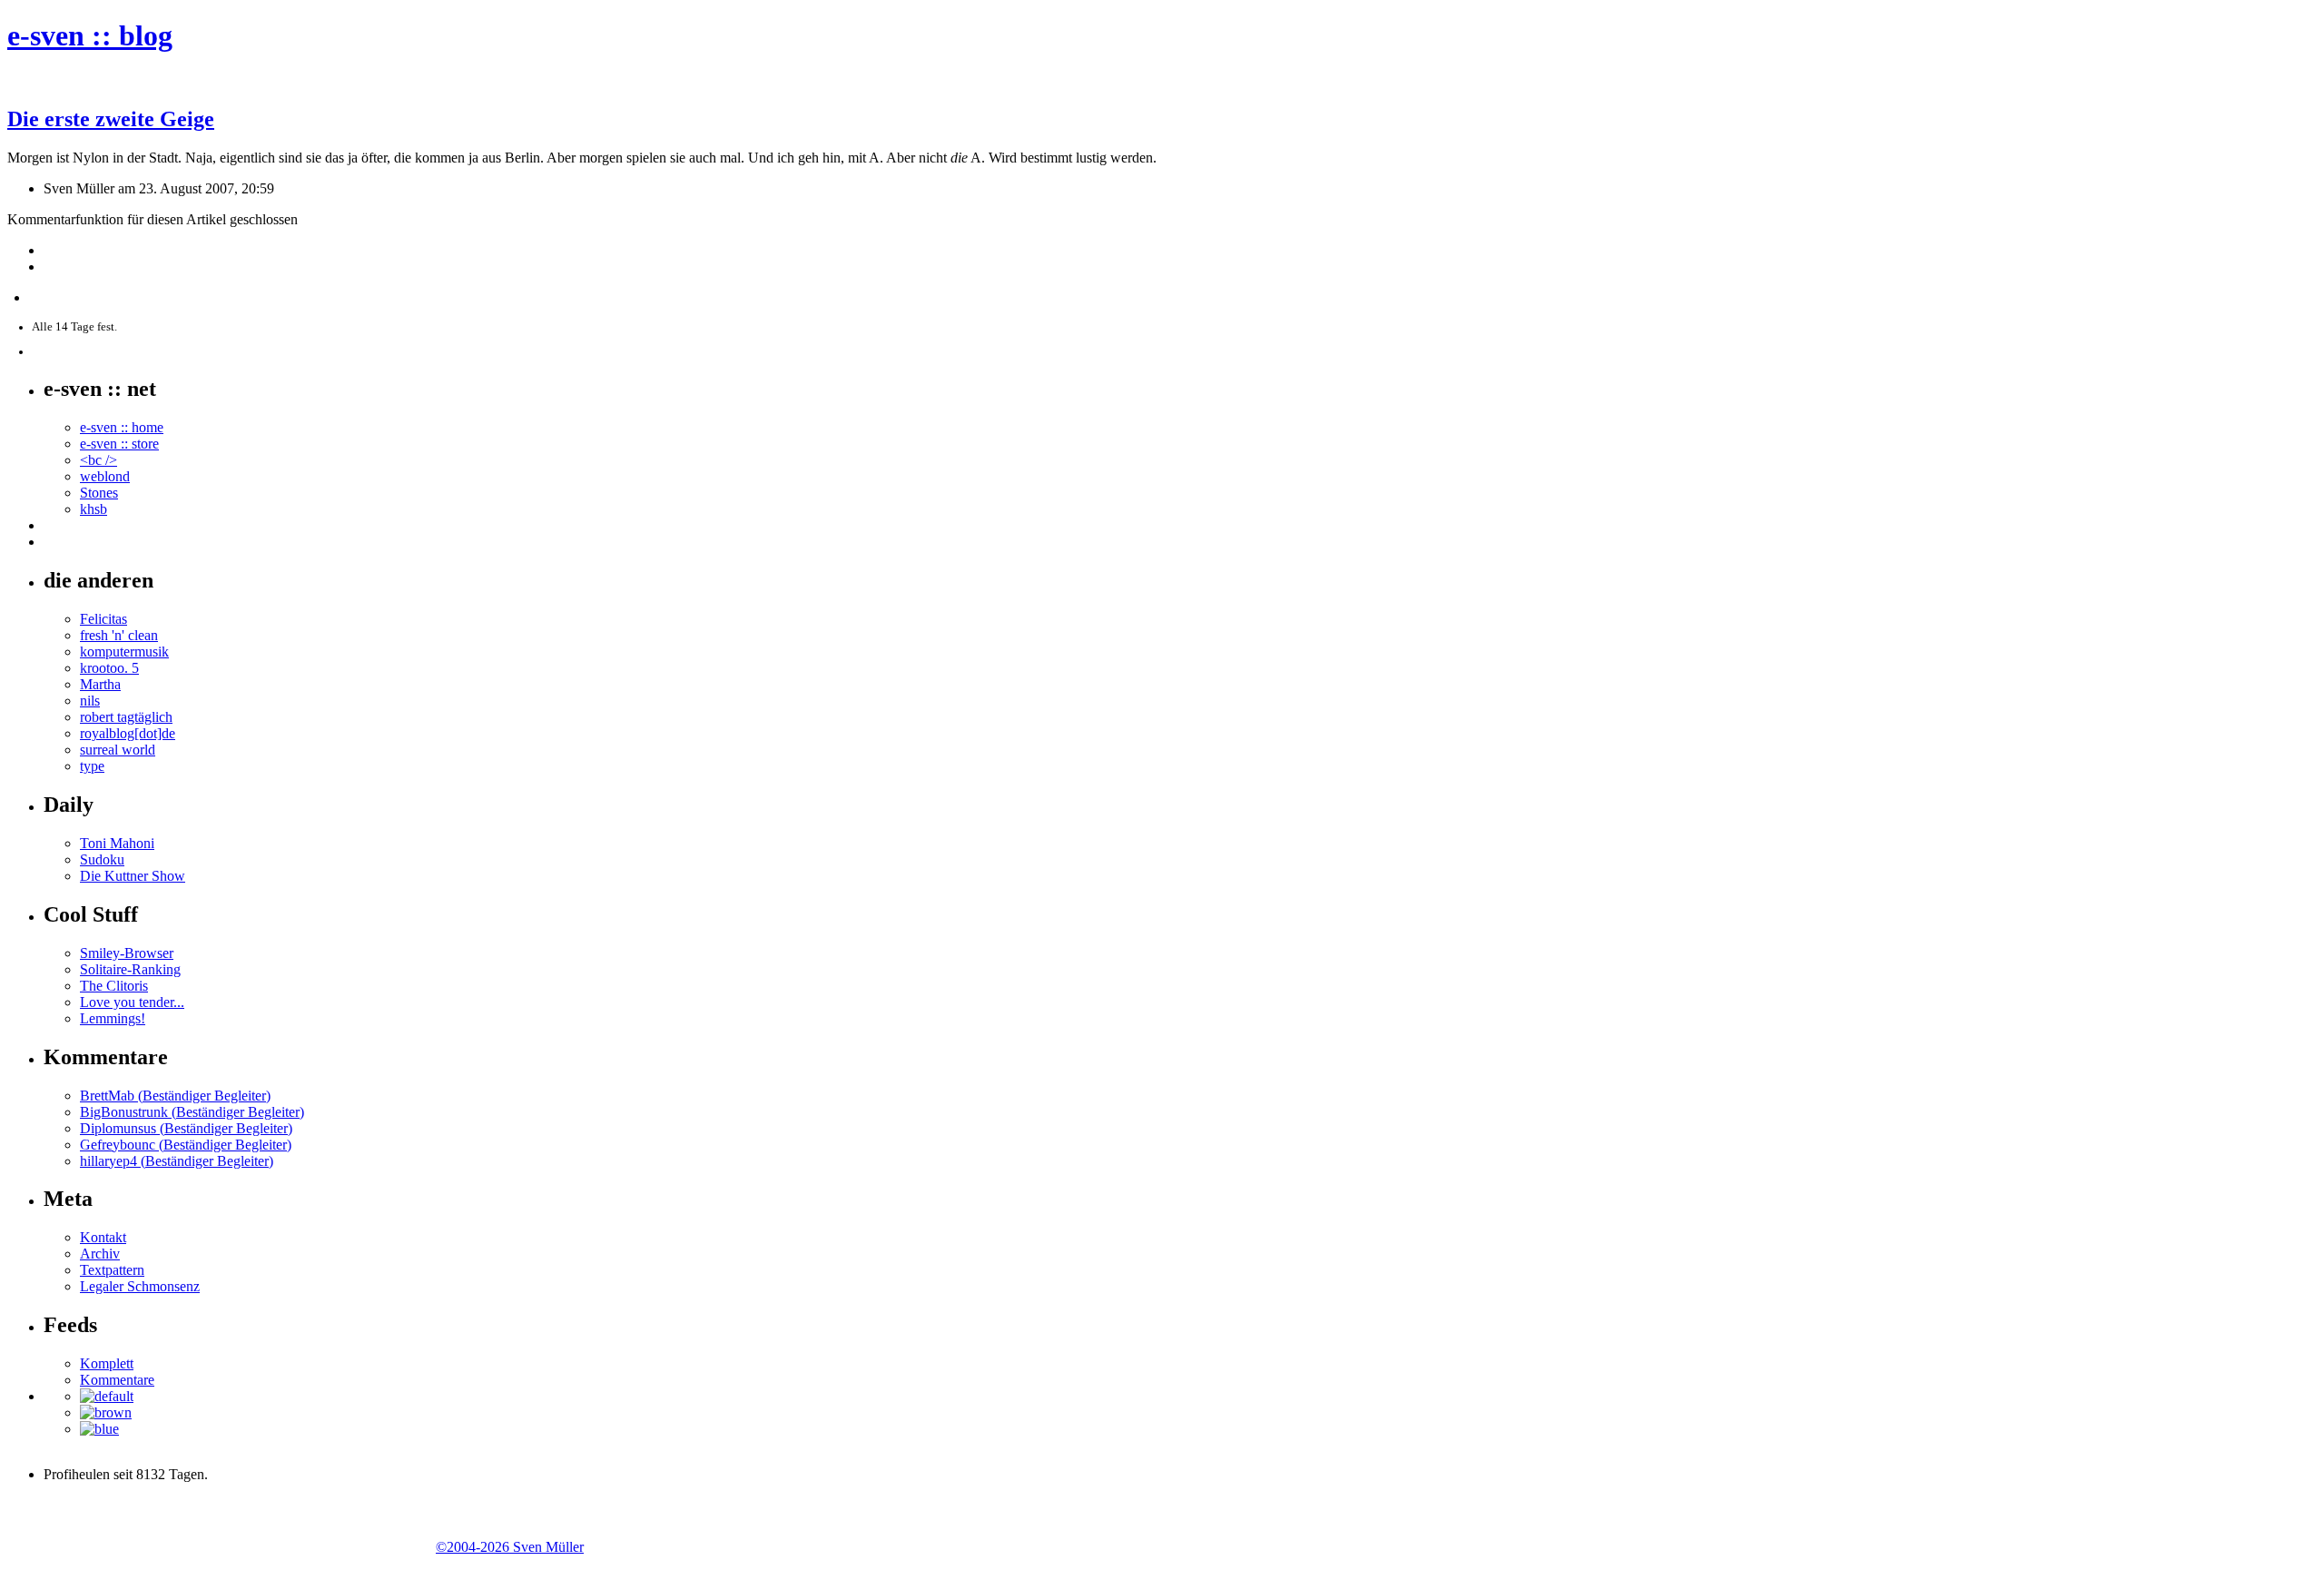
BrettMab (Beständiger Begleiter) (175, 1096)
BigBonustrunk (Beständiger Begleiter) (192, 1112)
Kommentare (117, 1380)
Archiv (100, 1254)
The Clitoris (114, 986)
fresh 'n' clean (119, 635)
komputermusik (124, 652)
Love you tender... (132, 1002)
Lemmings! (113, 1018)
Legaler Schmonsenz (140, 1286)
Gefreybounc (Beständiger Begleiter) (186, 1145)
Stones (99, 493)
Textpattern (112, 1270)
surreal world (118, 750)
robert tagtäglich (126, 717)
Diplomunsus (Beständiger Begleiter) (186, 1128)
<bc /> (98, 460)
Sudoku (102, 859)
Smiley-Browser (127, 953)
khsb (94, 509)
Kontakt (103, 1237)
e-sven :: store (119, 444)
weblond (105, 476)
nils (90, 701)
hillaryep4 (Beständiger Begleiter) (177, 1161)
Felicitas (103, 619)
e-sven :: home (122, 427)
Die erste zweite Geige (111, 119)
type (92, 766)
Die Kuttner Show (133, 876)
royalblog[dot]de (128, 733)
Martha (100, 684)
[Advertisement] (220, 1525)
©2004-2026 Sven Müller (510, 1547)
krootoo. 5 (109, 668)
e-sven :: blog (90, 35)
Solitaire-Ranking (130, 969)
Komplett (107, 1363)
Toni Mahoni (117, 843)
